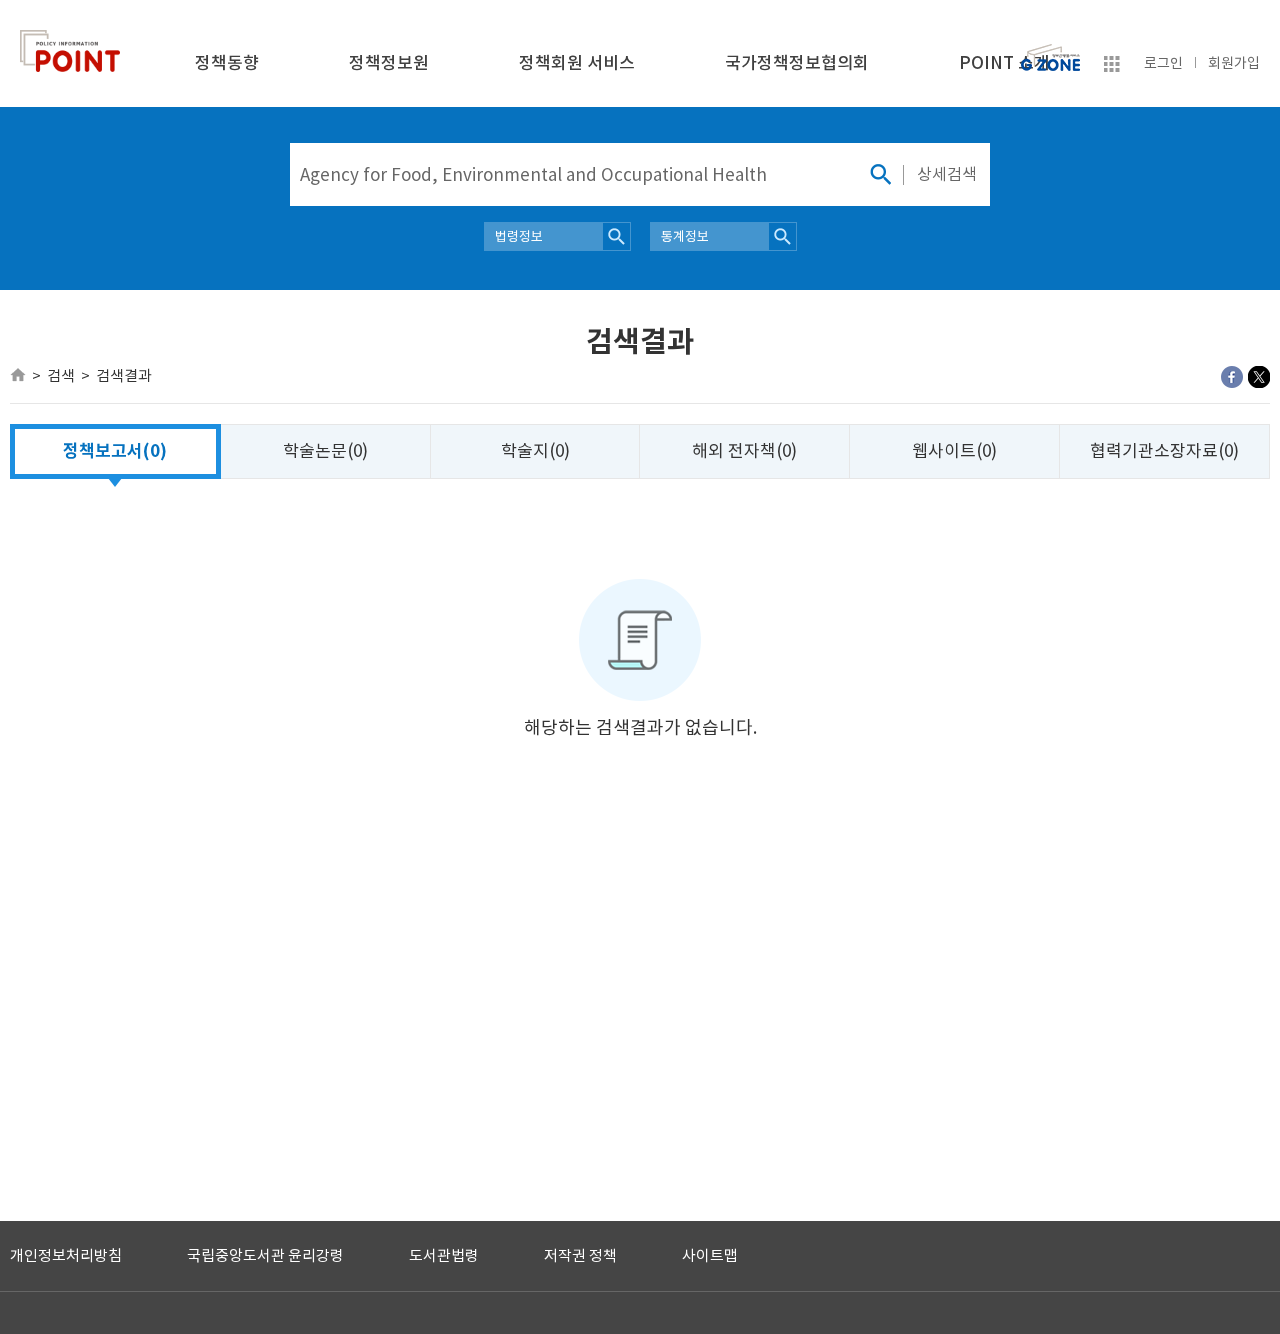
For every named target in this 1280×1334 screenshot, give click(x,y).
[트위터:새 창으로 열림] (1259, 377)
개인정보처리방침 (66, 1255)
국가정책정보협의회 (797, 63)
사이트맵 (710, 1255)
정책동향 (227, 63)
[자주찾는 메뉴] (1112, 67)
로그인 (1163, 63)
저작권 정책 (580, 1255)
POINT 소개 (1004, 63)
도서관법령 (444, 1255)
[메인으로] (18, 375)
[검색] (880, 174)
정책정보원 (389, 63)
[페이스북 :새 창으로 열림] (1232, 377)
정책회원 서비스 (577, 63)
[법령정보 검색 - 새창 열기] (616, 236)
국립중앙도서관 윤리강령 (265, 1255)
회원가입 (1234, 63)
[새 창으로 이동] (1050, 53)
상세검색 (947, 174)
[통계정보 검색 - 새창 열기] (782, 236)
